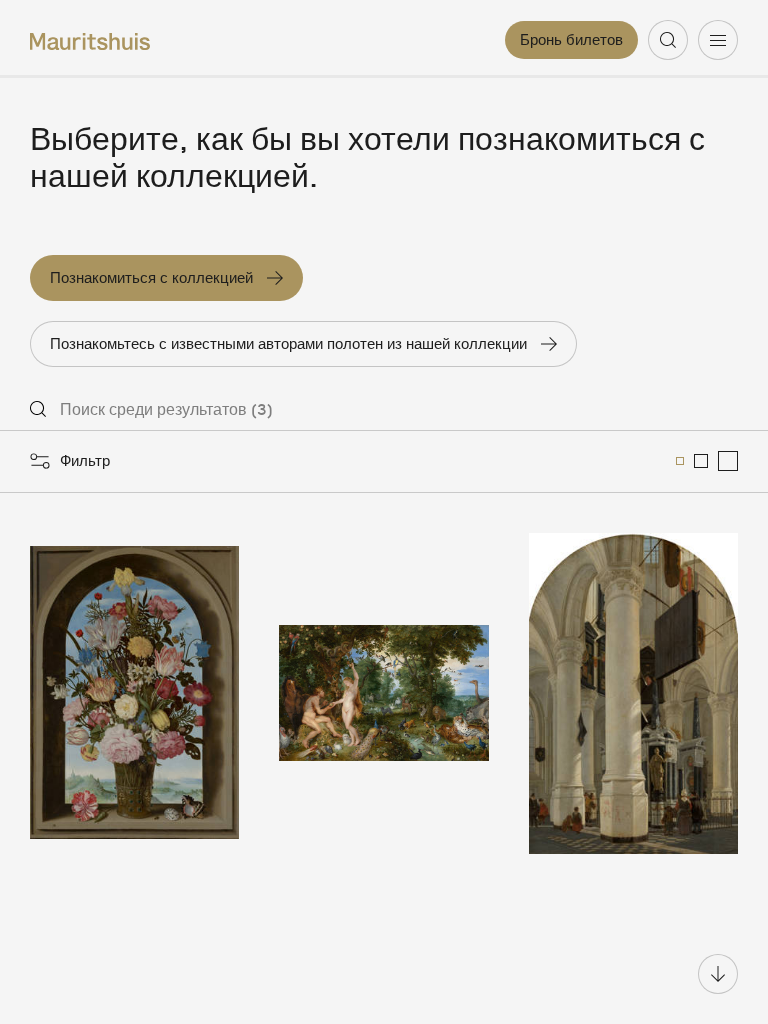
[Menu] (718, 40)
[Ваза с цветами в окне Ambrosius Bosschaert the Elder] (134, 693)
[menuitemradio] (680, 461)
